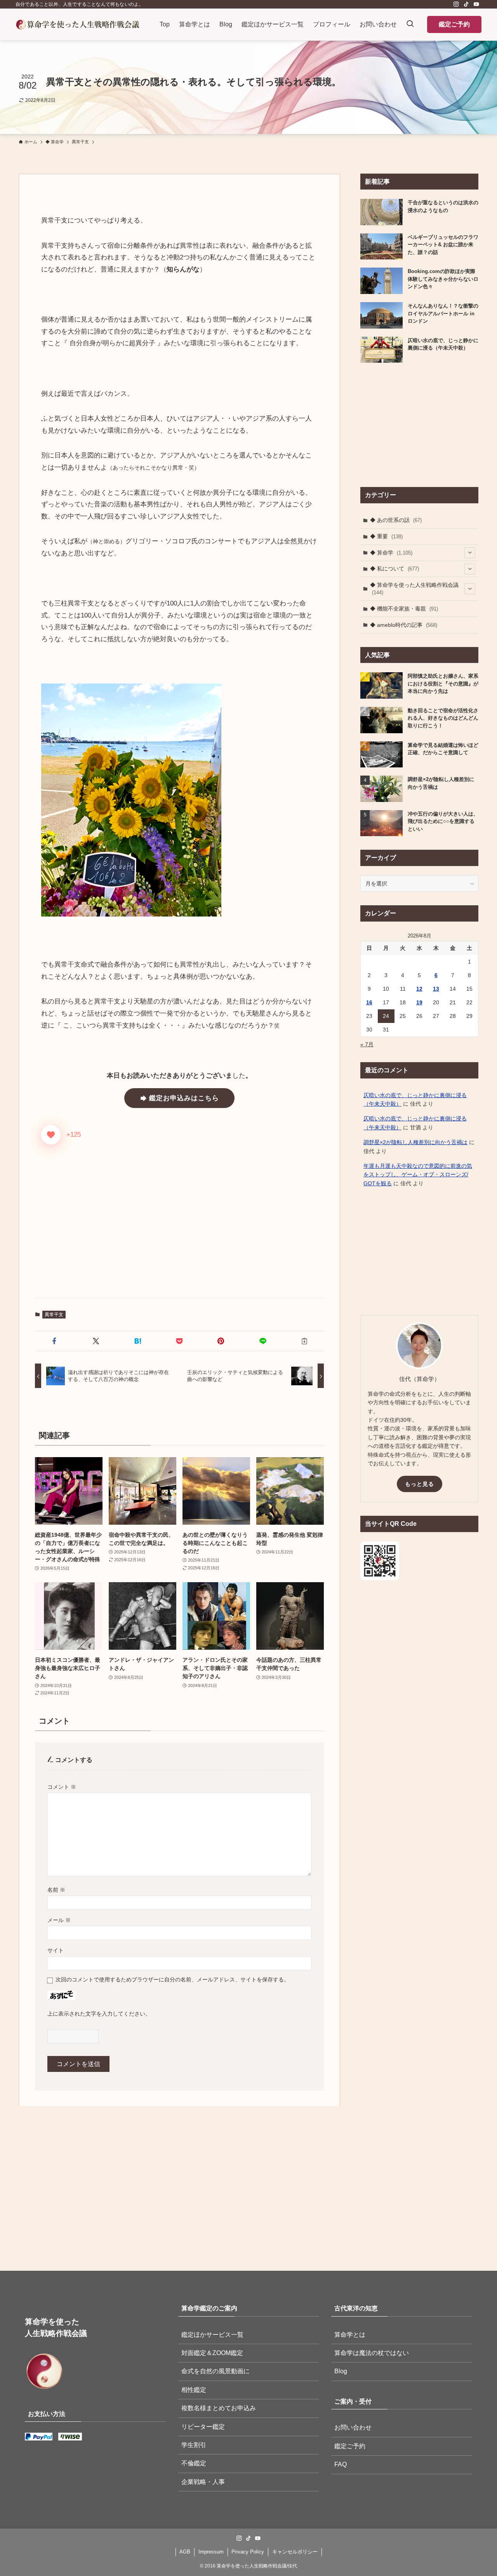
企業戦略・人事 (203, 2482)
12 (419, 989)
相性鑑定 (194, 2390)
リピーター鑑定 (203, 2427)
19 (419, 1002)
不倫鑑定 (194, 2463)
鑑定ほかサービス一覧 (212, 2335)
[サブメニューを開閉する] (470, 553)
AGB (185, 2552)
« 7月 (367, 1044)
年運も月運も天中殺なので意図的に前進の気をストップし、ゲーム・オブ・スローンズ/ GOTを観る (418, 1175)
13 (436, 989)
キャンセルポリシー (295, 2552)
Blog (341, 2371)
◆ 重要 (386, 536)
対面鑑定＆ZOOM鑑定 (212, 2353)
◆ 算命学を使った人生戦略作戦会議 (414, 589)
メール (59, 1920)
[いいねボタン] (51, 1135)
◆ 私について (394, 569)
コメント (62, 1787)
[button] (54, 1341)
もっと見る (420, 1484)
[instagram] (456, 4)
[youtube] (476, 4)
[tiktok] (466, 4)
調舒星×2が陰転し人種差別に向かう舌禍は (415, 1142)
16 (369, 1002)
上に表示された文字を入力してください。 (99, 2014)
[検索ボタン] (410, 24)
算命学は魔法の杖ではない (372, 2353)
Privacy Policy (248, 2552)
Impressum (211, 2552)
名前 (56, 1890)
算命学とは (350, 2335)
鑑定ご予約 (454, 24)
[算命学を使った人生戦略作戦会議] (77, 24)
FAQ (341, 2464)
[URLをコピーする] (305, 1341)
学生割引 (194, 2445)
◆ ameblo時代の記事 (404, 625)
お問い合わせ (353, 2427)
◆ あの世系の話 (396, 520)
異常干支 (54, 1315)
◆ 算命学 (391, 553)
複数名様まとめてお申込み (219, 2408)
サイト (56, 1950)
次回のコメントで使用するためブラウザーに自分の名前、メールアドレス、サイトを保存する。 (172, 1979)
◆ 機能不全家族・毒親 (404, 609)
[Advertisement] (179, 1231)
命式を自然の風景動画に (215, 2371)
